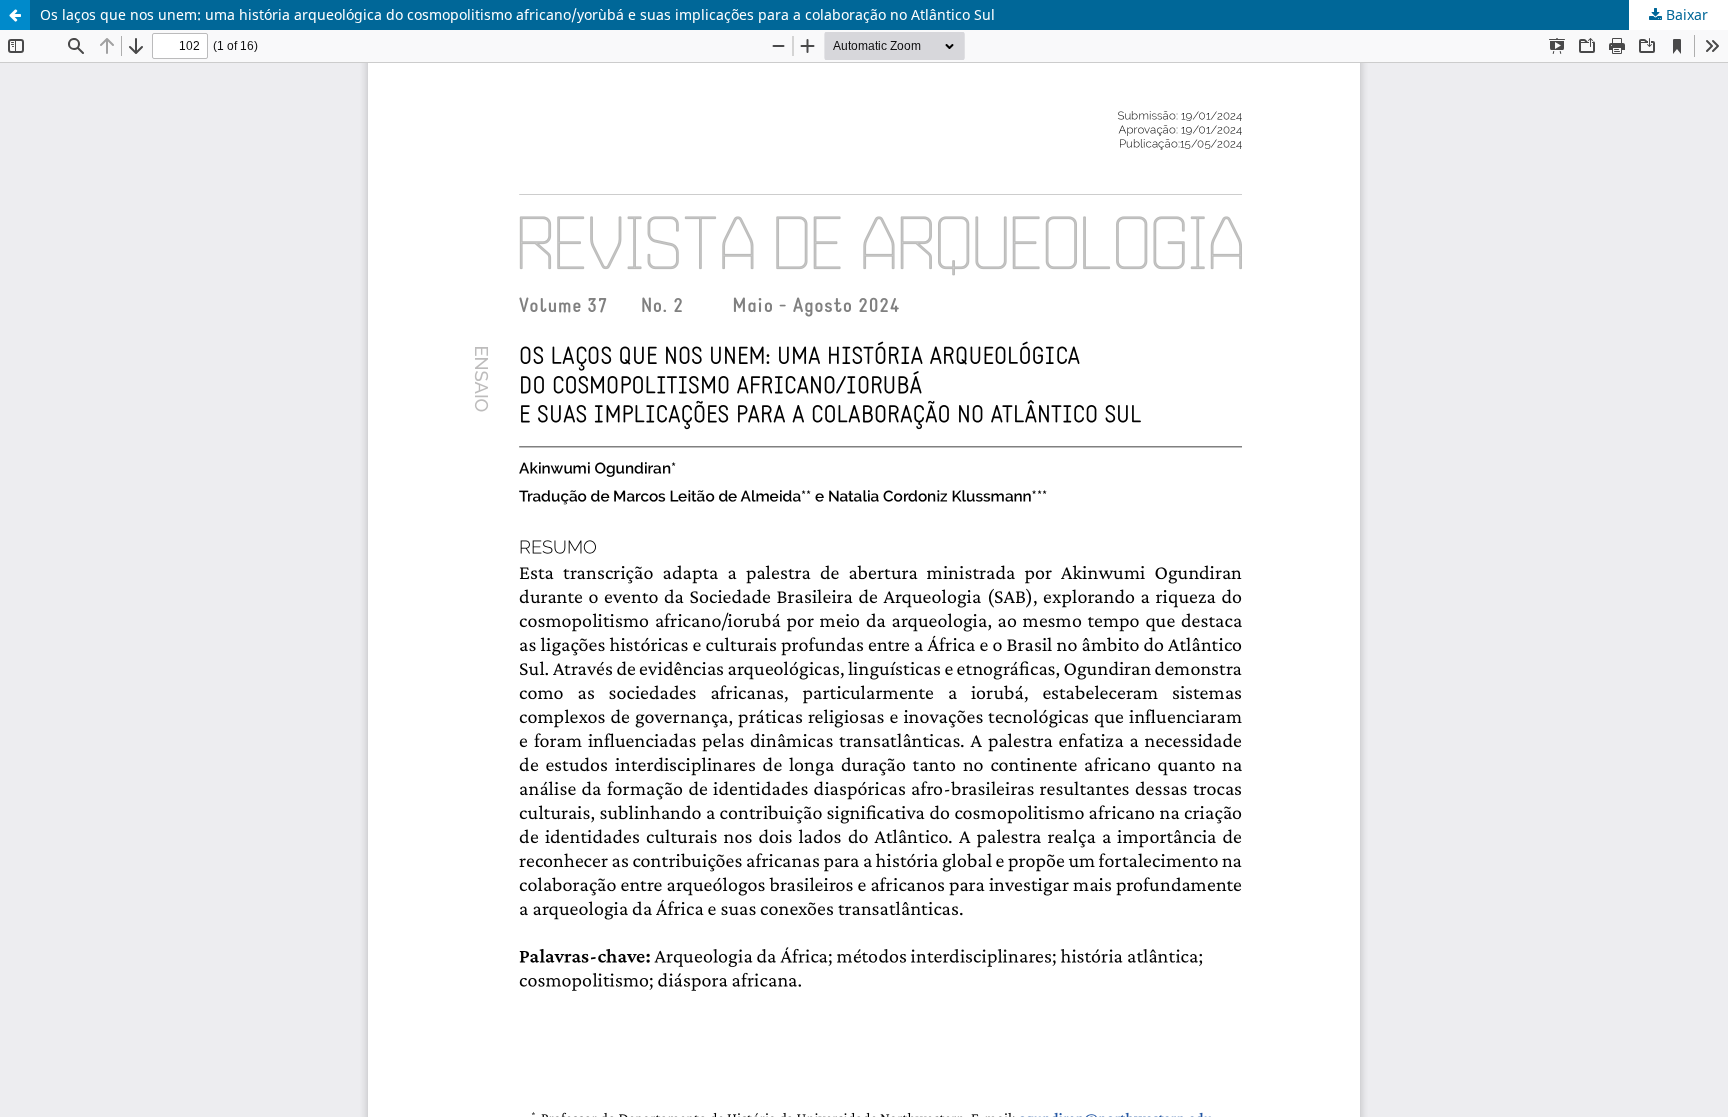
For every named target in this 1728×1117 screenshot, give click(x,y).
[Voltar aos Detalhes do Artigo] (15, 15)
